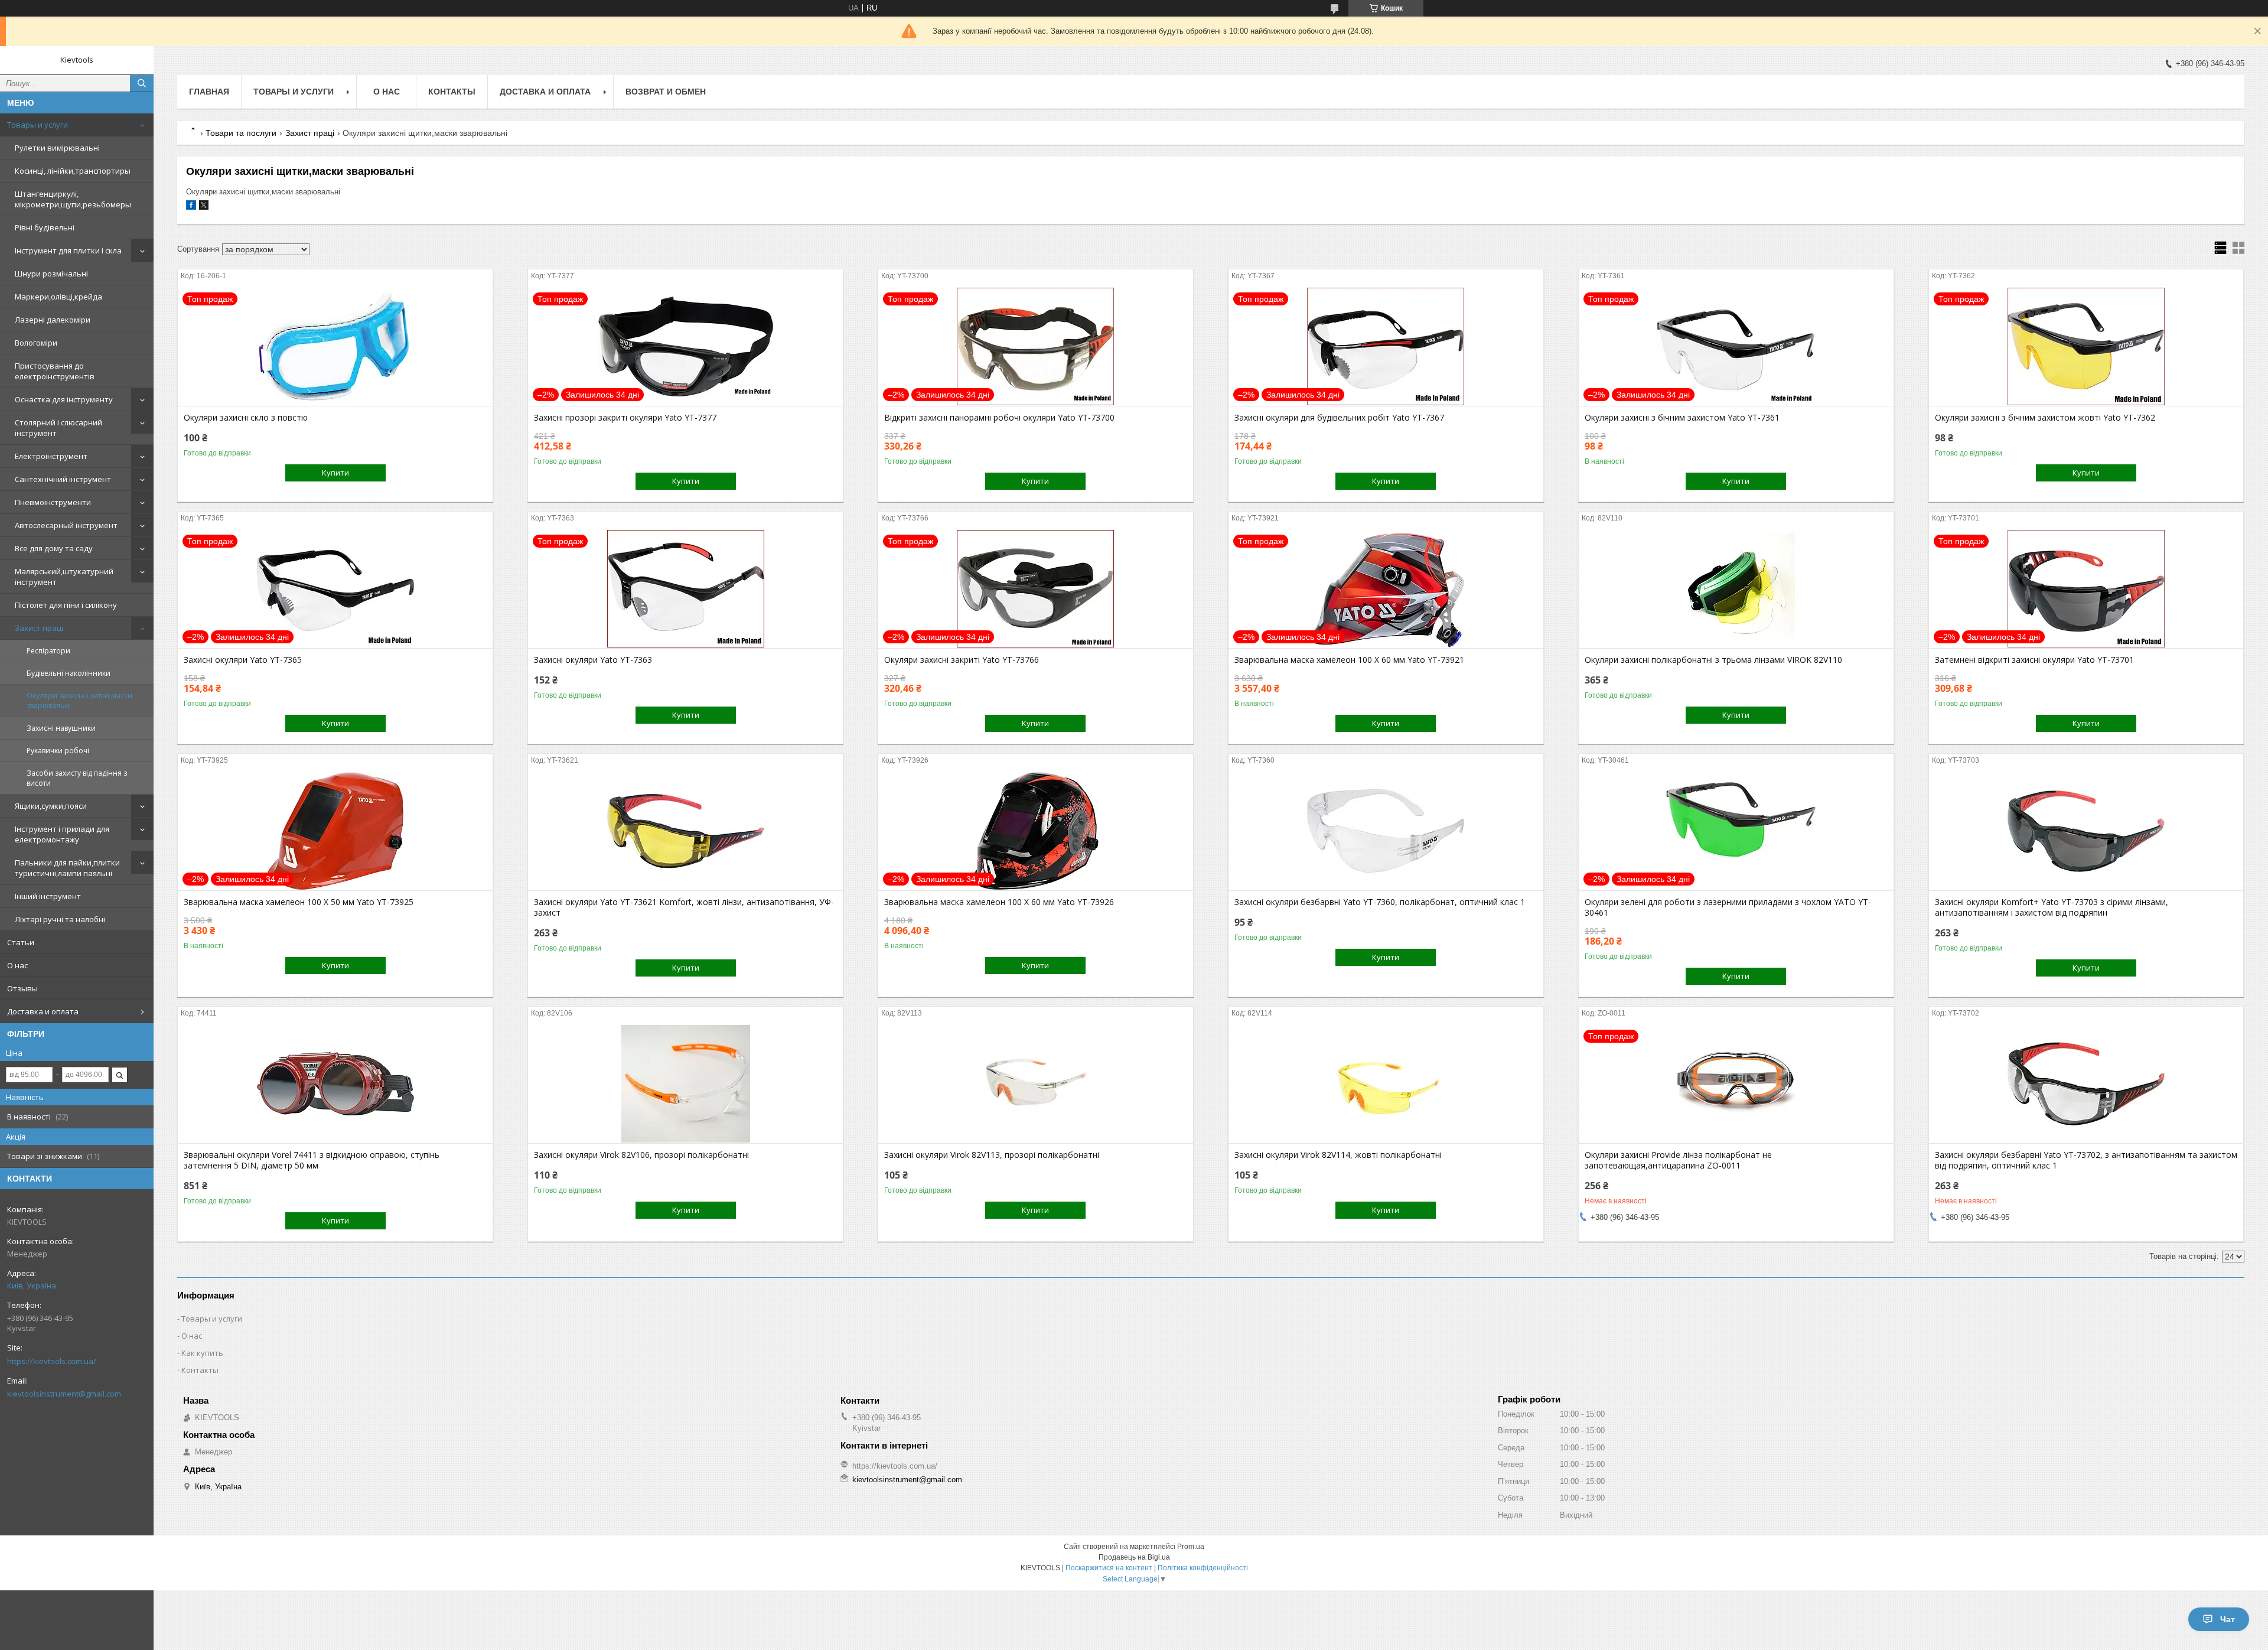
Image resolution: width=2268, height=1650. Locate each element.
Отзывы (22, 988)
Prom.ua (1191, 1547)
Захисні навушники (61, 728)
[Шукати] (142, 83)
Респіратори (48, 651)
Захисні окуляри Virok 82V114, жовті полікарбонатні (1338, 1155)
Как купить (202, 1353)
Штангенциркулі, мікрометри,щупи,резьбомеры (73, 199)
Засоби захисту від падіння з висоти (77, 778)
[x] (204, 207)
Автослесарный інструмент (66, 525)
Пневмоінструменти (53, 502)
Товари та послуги (241, 133)
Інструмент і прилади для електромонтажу (62, 834)
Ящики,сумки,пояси (51, 806)
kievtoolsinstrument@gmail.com (64, 1394)
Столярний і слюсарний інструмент (58, 428)
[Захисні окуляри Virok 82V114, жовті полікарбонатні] (1386, 1084)
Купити (335, 473)
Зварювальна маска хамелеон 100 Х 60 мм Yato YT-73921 (1349, 660)
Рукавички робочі (58, 751)
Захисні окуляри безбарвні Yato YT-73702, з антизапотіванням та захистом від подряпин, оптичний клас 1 (2086, 1160)
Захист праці (39, 628)
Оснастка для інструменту (64, 399)
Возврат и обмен (666, 92)
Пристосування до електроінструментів (55, 371)
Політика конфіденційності (1203, 1568)
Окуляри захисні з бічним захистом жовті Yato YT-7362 (2045, 418)
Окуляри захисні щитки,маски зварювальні (79, 701)
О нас (17, 965)
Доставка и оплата (43, 1011)
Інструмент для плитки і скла (68, 250)
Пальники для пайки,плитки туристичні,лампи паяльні (67, 868)
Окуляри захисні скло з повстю (246, 418)
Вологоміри (36, 343)
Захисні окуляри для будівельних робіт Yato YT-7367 (1339, 418)
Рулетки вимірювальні (57, 148)
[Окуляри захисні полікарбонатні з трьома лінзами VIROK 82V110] (1736, 589)
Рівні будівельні (45, 227)
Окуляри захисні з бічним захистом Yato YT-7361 (1682, 418)
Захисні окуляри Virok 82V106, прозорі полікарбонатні (641, 1155)
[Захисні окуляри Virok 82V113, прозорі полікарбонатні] (1036, 1084)
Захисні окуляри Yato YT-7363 (593, 660)
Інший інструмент (48, 896)
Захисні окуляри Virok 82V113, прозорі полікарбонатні (992, 1155)
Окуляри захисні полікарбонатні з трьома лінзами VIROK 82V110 (1713, 660)
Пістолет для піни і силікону (66, 605)
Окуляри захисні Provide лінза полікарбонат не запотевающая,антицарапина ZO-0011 (1678, 1160)
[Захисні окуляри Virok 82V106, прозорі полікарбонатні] (685, 1084)
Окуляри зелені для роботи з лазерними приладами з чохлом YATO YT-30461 (1728, 907)
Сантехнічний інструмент (63, 479)
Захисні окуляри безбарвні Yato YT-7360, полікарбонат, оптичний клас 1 (1380, 902)
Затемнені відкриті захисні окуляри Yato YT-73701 (2034, 660)
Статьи (21, 942)
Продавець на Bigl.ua (1134, 1557)
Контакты (452, 92)
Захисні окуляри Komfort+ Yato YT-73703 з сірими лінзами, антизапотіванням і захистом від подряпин (2052, 907)
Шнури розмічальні (51, 274)
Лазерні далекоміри (53, 320)
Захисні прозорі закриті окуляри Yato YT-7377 (625, 418)
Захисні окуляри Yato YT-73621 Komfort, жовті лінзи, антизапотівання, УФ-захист (684, 907)
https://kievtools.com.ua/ (52, 1361)
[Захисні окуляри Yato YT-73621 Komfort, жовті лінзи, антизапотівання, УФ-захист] (685, 831)
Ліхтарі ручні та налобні (60, 919)
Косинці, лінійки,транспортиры (73, 171)
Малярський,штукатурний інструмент (64, 577)
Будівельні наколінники (69, 673)
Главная (209, 92)
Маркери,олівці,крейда (58, 297)
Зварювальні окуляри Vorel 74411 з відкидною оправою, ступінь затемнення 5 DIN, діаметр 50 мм (312, 1160)
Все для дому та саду (54, 548)
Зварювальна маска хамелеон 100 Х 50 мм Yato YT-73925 (299, 902)
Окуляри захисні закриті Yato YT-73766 (962, 660)
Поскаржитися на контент (1109, 1568)
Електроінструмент (51, 456)
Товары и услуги (38, 125)
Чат (2228, 1619)
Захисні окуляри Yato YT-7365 (243, 660)
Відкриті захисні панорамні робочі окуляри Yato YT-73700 (999, 418)
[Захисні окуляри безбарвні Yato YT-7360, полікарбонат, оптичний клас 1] (1386, 831)
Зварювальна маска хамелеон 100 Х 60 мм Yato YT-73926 (999, 902)
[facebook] (191, 207)
